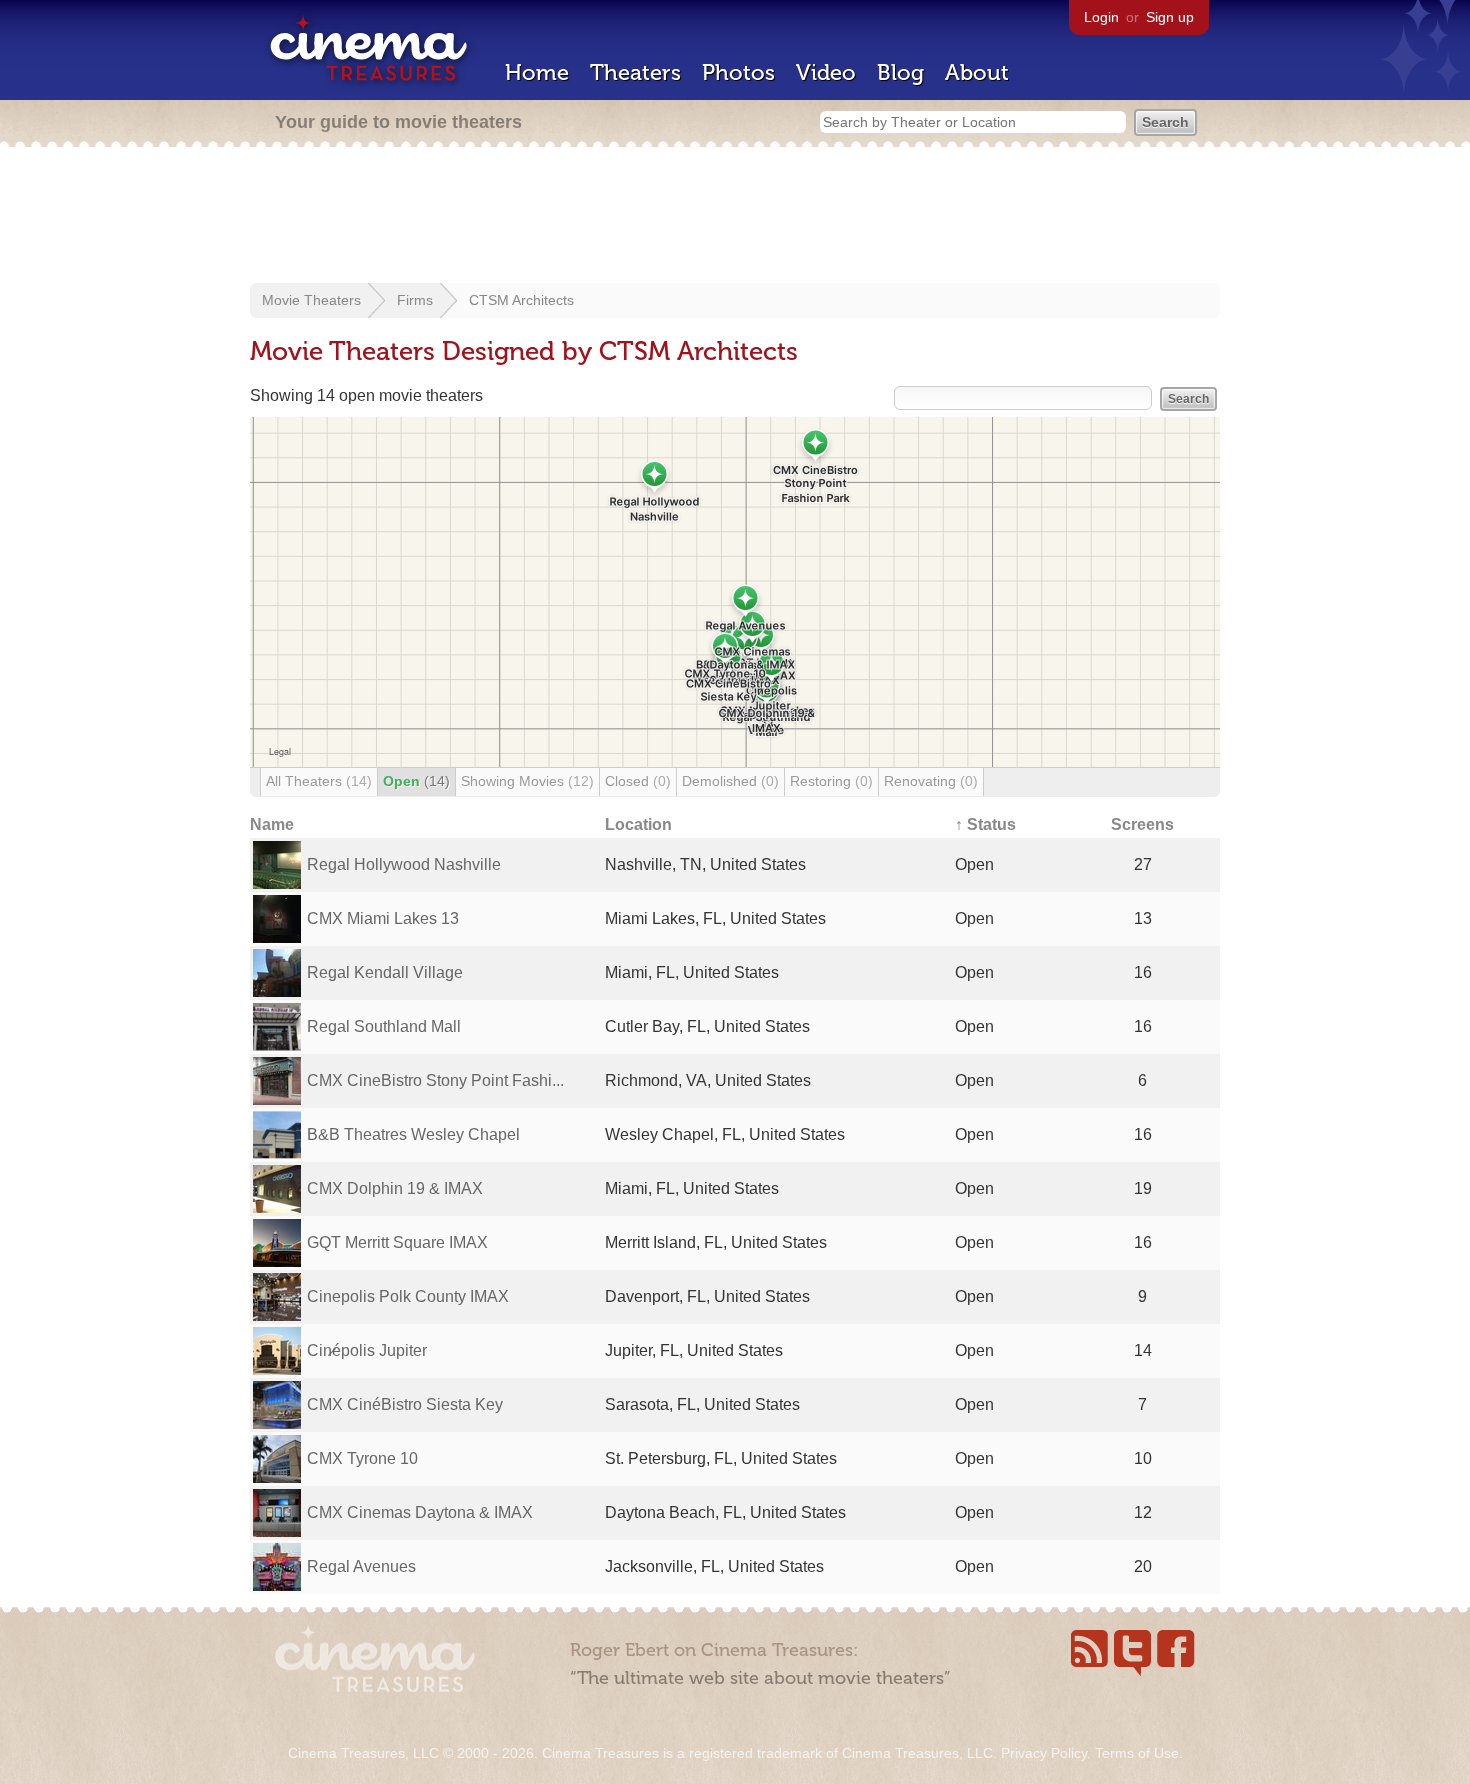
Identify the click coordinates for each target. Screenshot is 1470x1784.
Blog (900, 72)
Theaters (635, 72)
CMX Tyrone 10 (362, 1458)
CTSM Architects (521, 300)
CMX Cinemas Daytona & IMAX (420, 1512)
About (977, 72)
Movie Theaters (311, 300)
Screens (1142, 824)
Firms (415, 300)
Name (272, 824)
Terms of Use (1137, 1753)
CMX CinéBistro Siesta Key (405, 1404)
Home (537, 72)
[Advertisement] (735, 217)
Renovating (931, 781)
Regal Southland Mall (384, 1026)
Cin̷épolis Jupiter (367, 1350)
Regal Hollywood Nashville (404, 864)
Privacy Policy (1044, 1753)
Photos (738, 72)
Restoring (831, 781)
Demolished (730, 781)
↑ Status (985, 824)
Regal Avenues (361, 1566)
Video (826, 72)
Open (416, 781)
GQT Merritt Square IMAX (397, 1242)
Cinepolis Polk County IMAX (408, 1296)
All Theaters (319, 781)
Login (1101, 17)
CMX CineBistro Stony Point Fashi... (435, 1080)
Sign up (1170, 17)
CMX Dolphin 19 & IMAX (395, 1188)
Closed (638, 781)
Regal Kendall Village (385, 972)
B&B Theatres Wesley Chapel (413, 1134)
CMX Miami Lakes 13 (383, 918)
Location (638, 824)
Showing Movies (527, 781)
